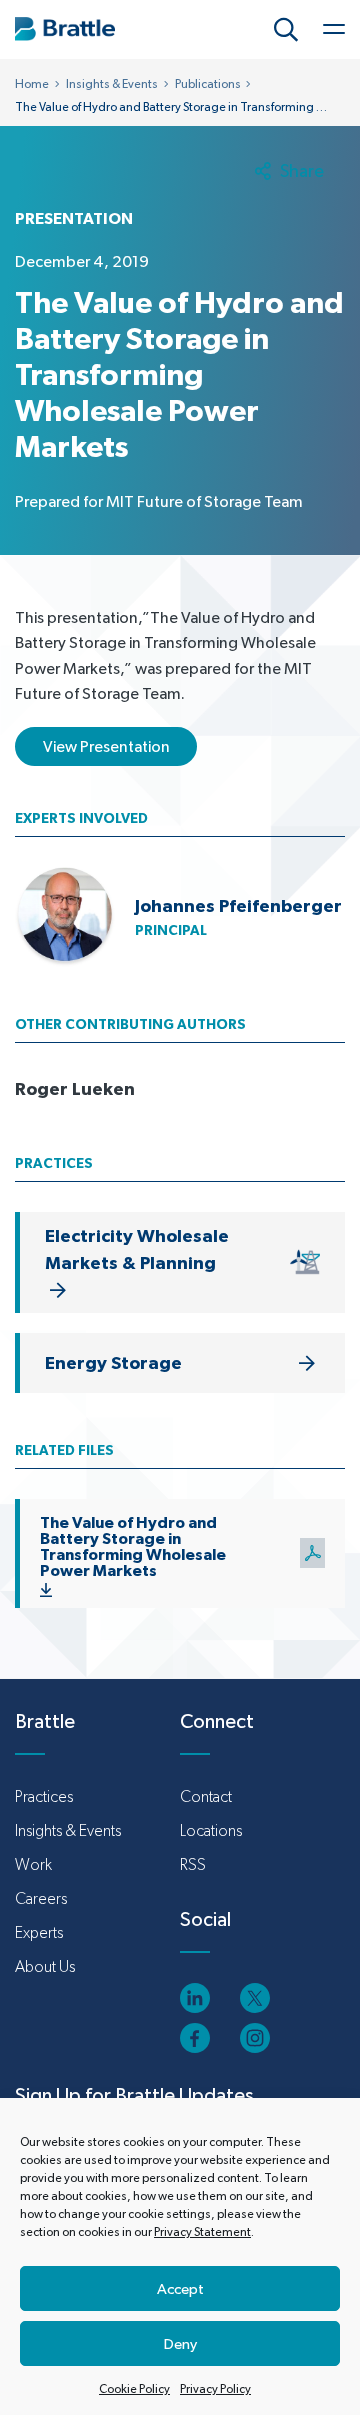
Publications (208, 84)
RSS (193, 1864)
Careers (41, 1898)
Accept (180, 2288)
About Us (45, 1966)
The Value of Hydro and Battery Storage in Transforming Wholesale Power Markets (133, 1546)
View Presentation (106, 746)
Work (33, 1864)
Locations (211, 1830)
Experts (39, 1932)
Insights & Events (112, 84)
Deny (180, 2343)
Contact (206, 1796)
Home (32, 84)
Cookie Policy (134, 2389)
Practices (44, 1796)
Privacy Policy (215, 2389)
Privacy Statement (202, 2232)
